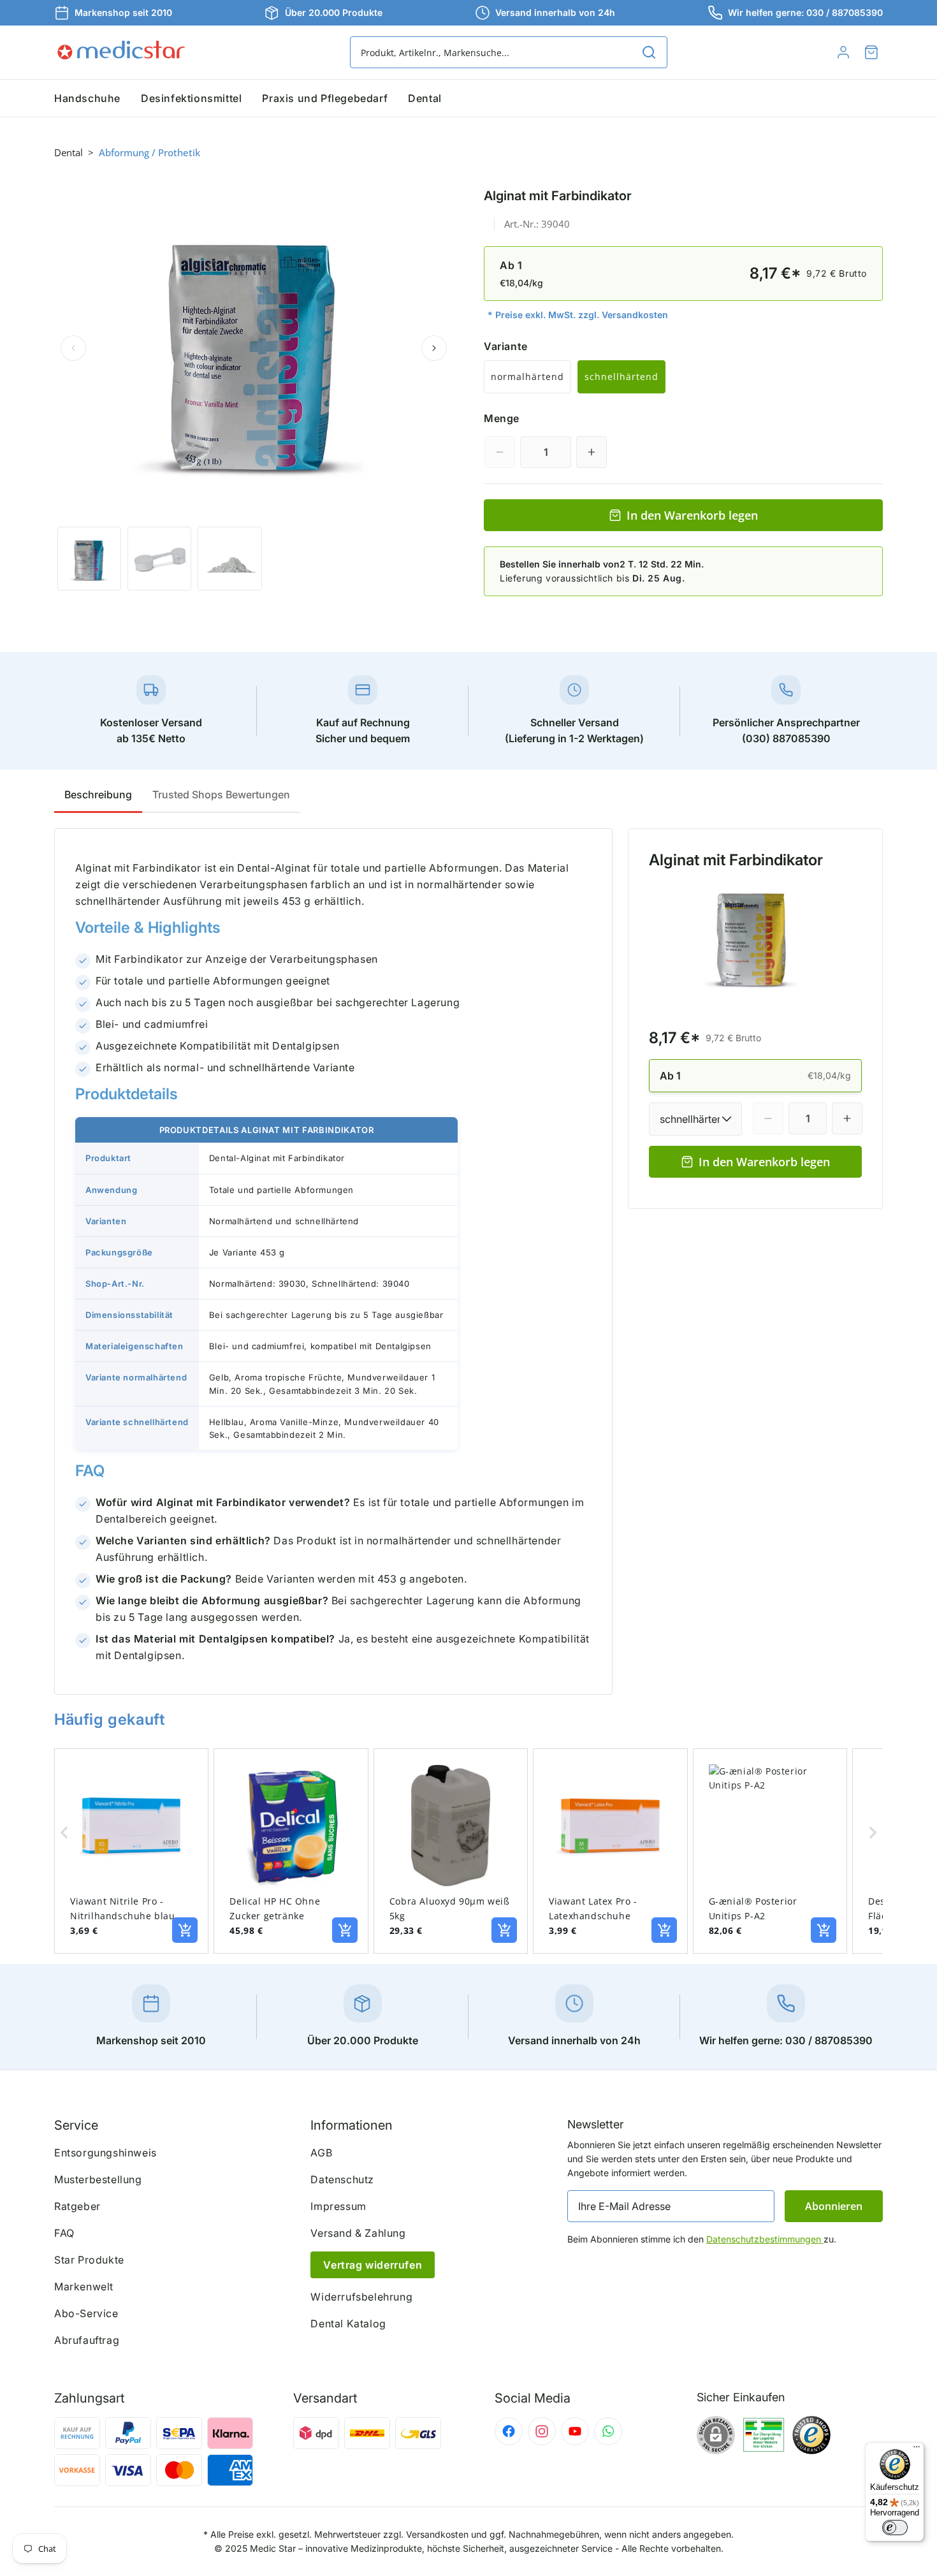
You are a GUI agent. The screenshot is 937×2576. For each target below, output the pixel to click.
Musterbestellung (98, 2179)
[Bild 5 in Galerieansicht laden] (159, 559)
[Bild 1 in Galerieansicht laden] (89, 559)
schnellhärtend (621, 377)
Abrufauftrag (87, 2340)
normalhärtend (527, 377)
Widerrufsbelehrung (361, 2297)
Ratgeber (77, 2206)
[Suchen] (649, 52)
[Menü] (917, 2450)
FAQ (64, 2233)
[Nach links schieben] (73, 348)
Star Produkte (89, 2260)
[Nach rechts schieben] (434, 348)
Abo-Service (86, 2313)
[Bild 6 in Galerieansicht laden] (229, 559)
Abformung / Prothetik (149, 152)
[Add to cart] (185, 1930)
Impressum (338, 2206)
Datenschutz (342, 2179)
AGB (321, 2153)
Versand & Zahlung (358, 2233)
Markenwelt (84, 2287)
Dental (69, 152)
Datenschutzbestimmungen (765, 2239)
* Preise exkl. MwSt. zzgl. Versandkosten (578, 315)
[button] (871, 52)
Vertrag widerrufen (373, 2265)
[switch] (895, 2528)
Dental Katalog (348, 2324)
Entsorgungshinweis (105, 2153)
